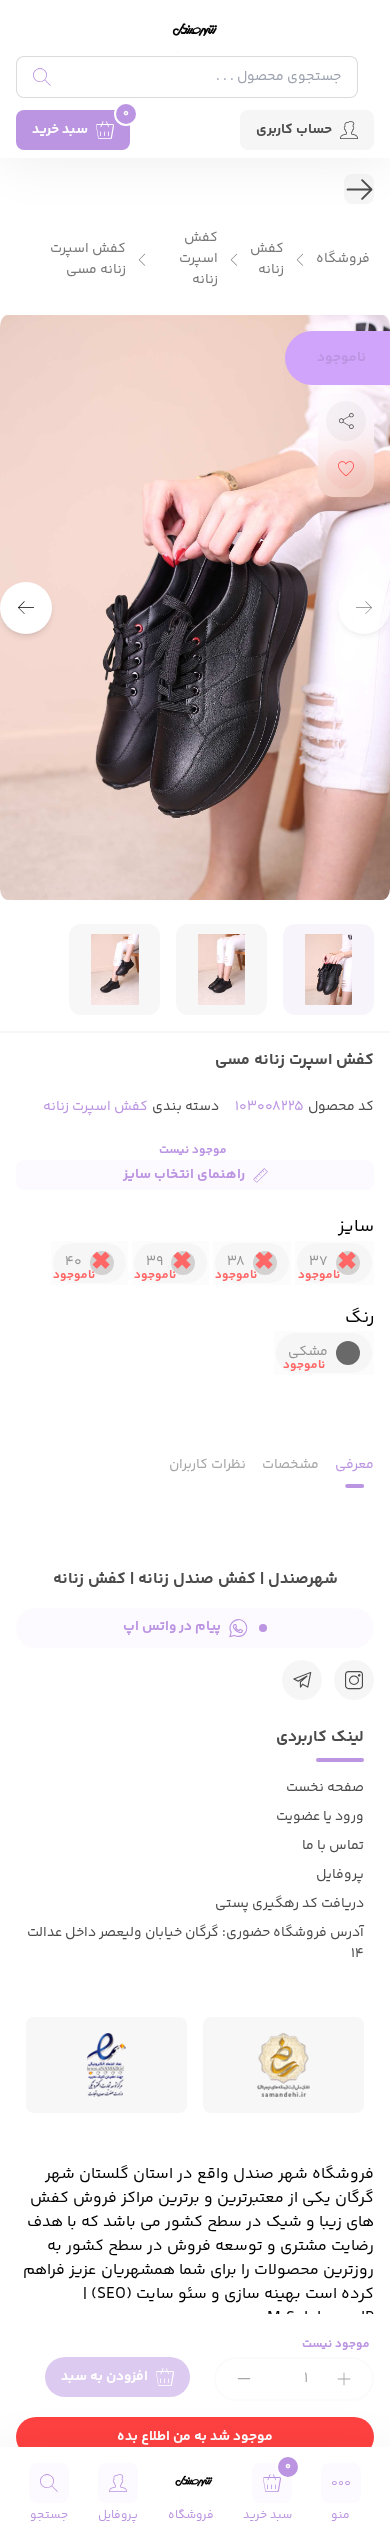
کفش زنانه (267, 260)
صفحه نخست (325, 1788)
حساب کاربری (294, 130)
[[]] (302, 1680)
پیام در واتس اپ (172, 1627)
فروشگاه (343, 259)
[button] (26, 608)
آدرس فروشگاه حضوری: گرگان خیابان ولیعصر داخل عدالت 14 (195, 1943)
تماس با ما (333, 1846)
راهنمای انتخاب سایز (184, 1175)
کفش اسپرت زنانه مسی (88, 260)
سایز (356, 1227)
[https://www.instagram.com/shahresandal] (354, 1680)
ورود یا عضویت (320, 1817)
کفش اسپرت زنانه (198, 259)
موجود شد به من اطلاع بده (195, 2437)
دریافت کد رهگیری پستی (289, 1904)
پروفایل (340, 1875)
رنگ (359, 1318)
